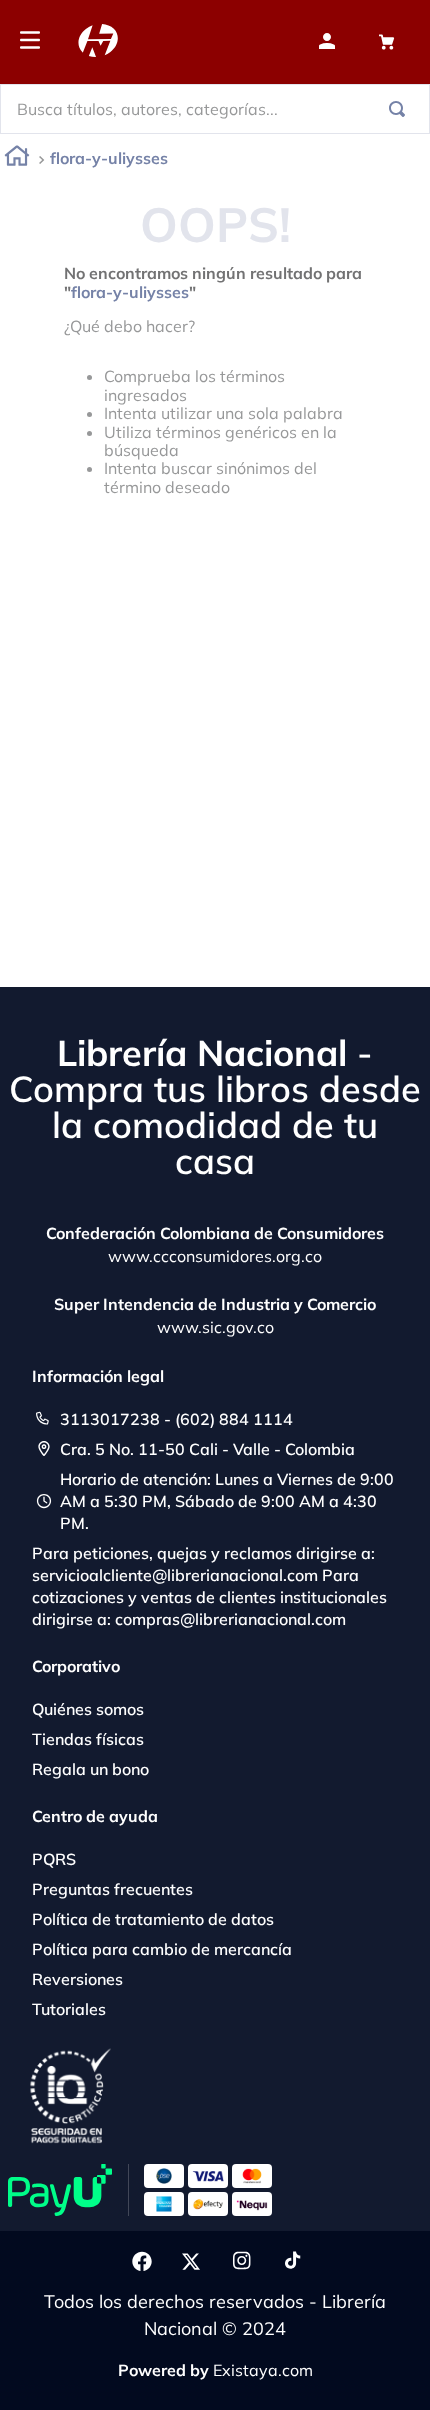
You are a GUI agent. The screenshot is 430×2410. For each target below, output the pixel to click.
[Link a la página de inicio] (17, 159)
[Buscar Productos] (401, 109)
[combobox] (215, 109)
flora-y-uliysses (109, 158)
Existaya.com (263, 2370)
